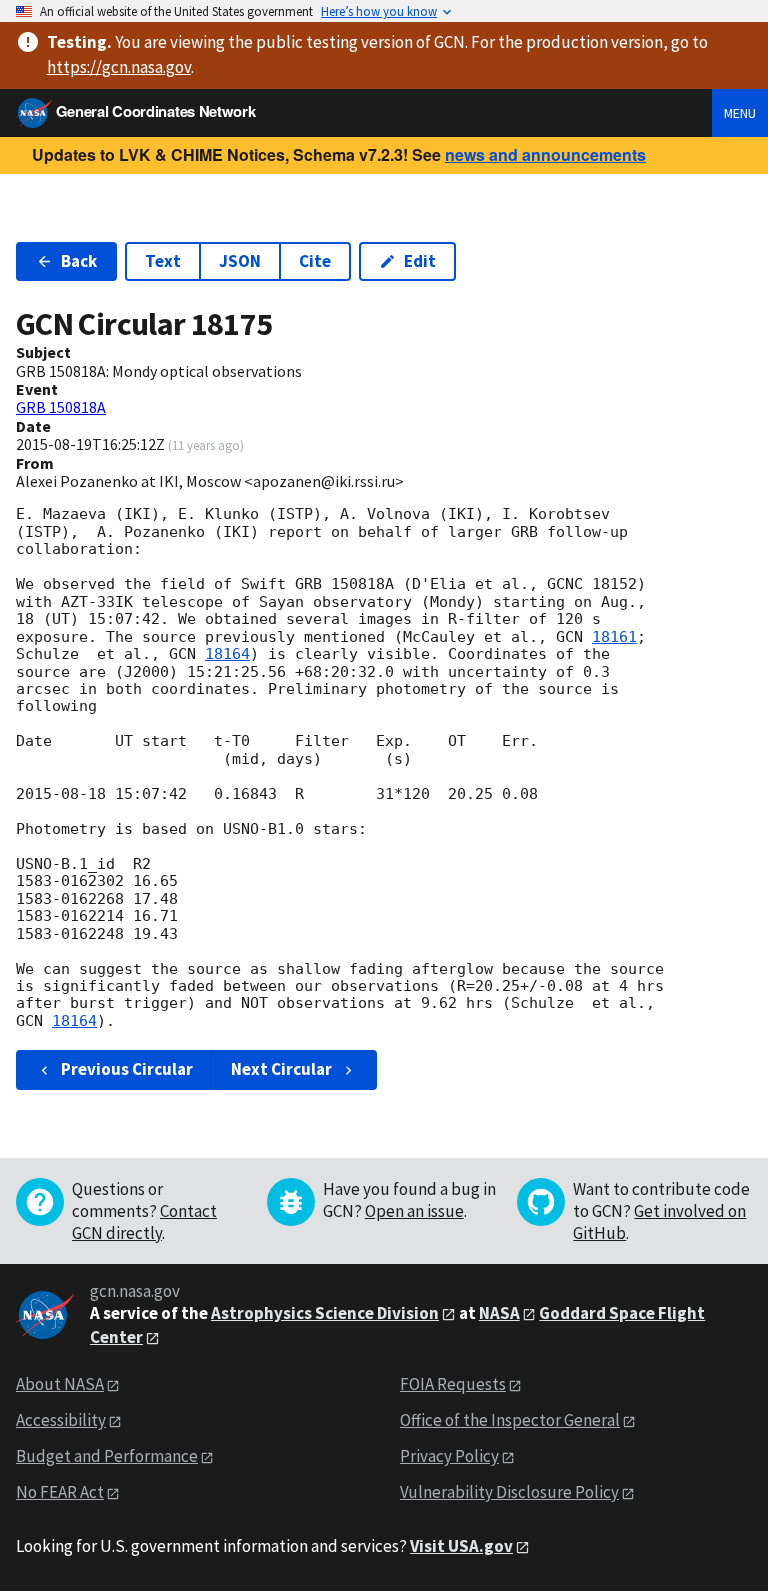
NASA (499, 1313)
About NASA (60, 1384)
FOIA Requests (453, 1384)
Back (79, 261)
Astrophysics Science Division (325, 1313)
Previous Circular (127, 1069)
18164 (227, 654)
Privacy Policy (449, 1456)
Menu (740, 113)
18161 (614, 637)
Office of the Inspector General (510, 1420)
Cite (315, 261)
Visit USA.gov (461, 1546)
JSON (240, 261)
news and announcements (545, 154)
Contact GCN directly (144, 1222)
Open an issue (414, 1211)
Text (163, 261)
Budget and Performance (107, 1456)
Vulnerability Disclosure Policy (509, 1492)
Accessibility (61, 1420)
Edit (420, 261)
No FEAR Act (60, 1492)
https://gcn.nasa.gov (119, 67)
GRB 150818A (61, 407)
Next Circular (281, 1069)
